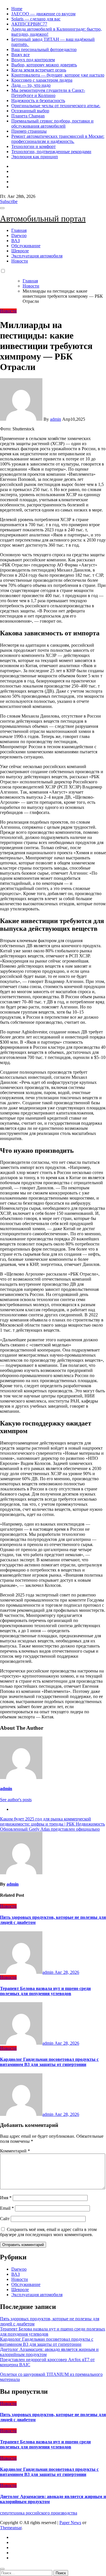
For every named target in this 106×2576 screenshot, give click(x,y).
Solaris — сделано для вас (36, 19)
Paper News (70, 2523)
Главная (19, 230)
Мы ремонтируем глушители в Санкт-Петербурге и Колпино (48, 93)
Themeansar (11, 2528)
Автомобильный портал (43, 218)
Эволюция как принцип (35, 157)
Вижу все (20, 55)
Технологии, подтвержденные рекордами (51, 152)
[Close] (2, 2569)
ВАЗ (16, 241)
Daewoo (19, 235)
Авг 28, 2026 (67, 1972)
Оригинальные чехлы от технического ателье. (56, 106)
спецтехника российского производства (39, 2513)
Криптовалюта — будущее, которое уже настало (58, 75)
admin (56, 419)
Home (17, 9)
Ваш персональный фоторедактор (44, 49)
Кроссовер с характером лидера (42, 80)
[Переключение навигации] (2, 208)
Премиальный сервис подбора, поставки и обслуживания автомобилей (52, 123)
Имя (6, 2198)
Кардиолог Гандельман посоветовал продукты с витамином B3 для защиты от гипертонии (49, 2062)
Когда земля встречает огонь (39, 70)
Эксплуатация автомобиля (37, 256)
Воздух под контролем (33, 60)
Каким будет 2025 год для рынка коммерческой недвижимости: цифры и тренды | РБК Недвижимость (52, 1821)
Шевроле (20, 251)
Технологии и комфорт (33, 146)
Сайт (5, 2219)
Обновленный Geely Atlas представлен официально (50, 1829)
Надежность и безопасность (38, 101)
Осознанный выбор (30, 111)
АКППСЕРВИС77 (29, 24)
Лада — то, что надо (31, 85)
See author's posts (16, 1800)
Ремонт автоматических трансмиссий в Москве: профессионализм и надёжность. (58, 139)
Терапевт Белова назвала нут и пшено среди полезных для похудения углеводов (45, 1991)
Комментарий (15, 2151)
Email (7, 2208)
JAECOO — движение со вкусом (43, 14)
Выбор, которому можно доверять (44, 65)
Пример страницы (29, 131)
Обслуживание (26, 246)
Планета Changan (28, 116)
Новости (20, 261)
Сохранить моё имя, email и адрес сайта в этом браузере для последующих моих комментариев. (48, 2232)
